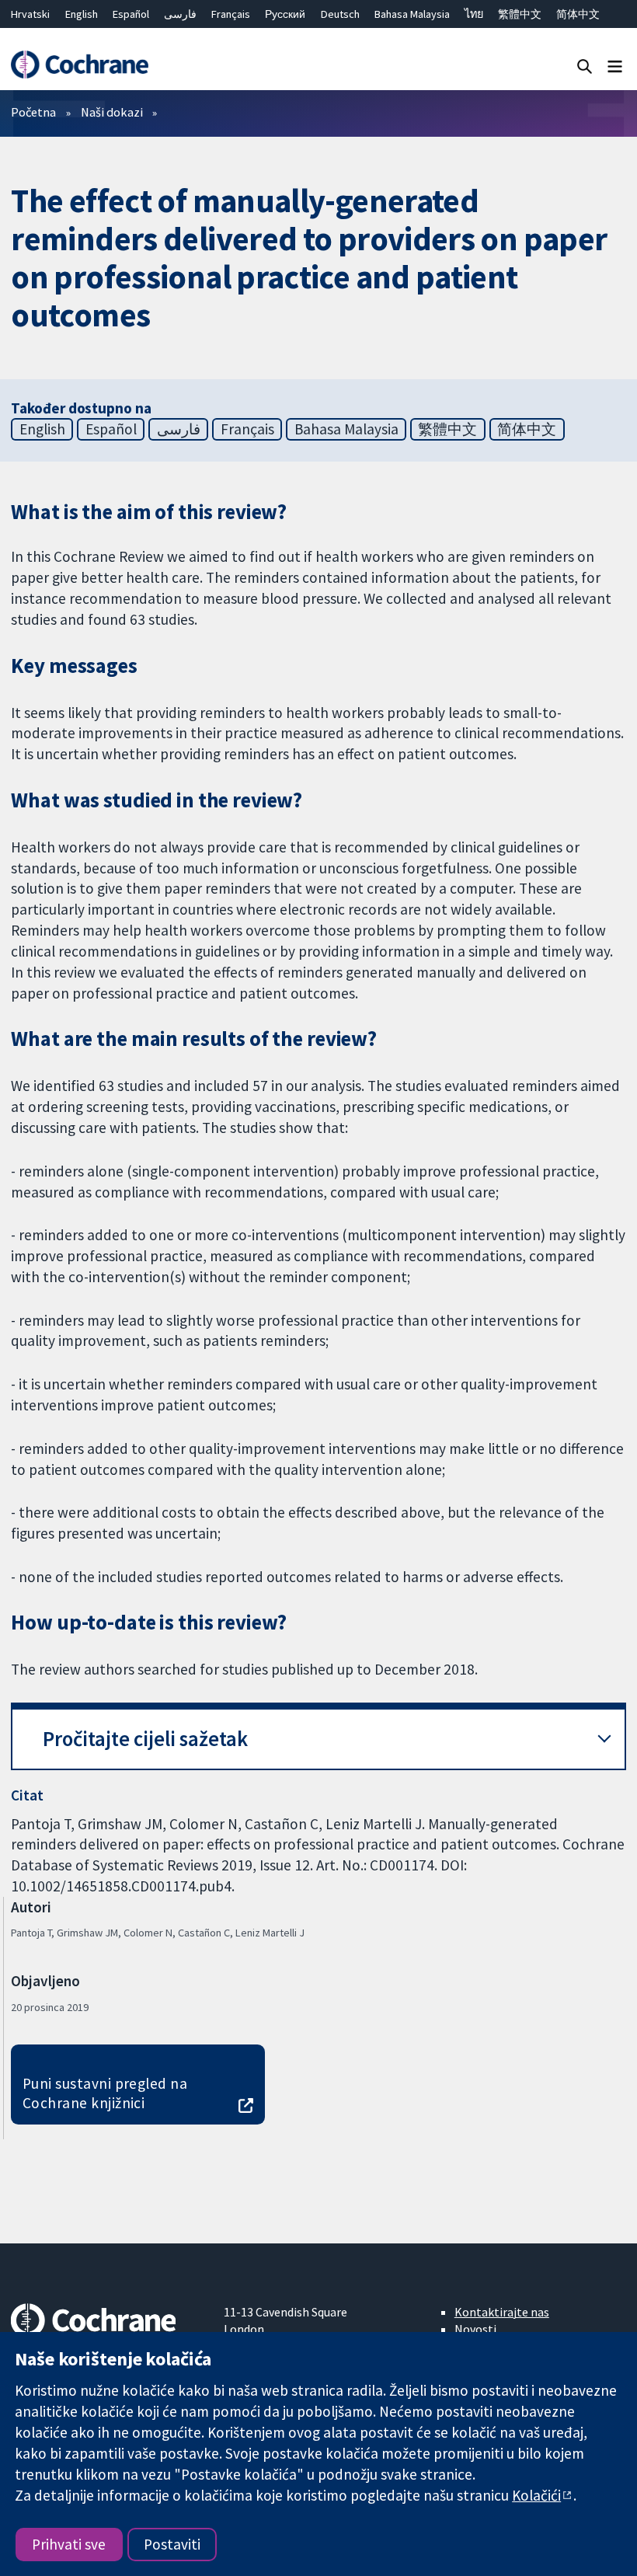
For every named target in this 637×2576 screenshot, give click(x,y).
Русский (285, 14)
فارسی (180, 14)
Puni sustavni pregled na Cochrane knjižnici (105, 2093)
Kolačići (536, 2495)
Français (231, 14)
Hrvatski (30, 14)
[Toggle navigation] (615, 66)
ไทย (474, 14)
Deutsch (340, 14)
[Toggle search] (585, 66)
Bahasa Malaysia (412, 14)
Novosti (475, 2329)
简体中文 (578, 14)
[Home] (79, 65)
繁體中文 (520, 14)
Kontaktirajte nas (502, 2312)
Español (131, 14)
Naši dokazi (112, 112)
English (82, 14)
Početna (33, 112)
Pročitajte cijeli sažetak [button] (145, 1739)
